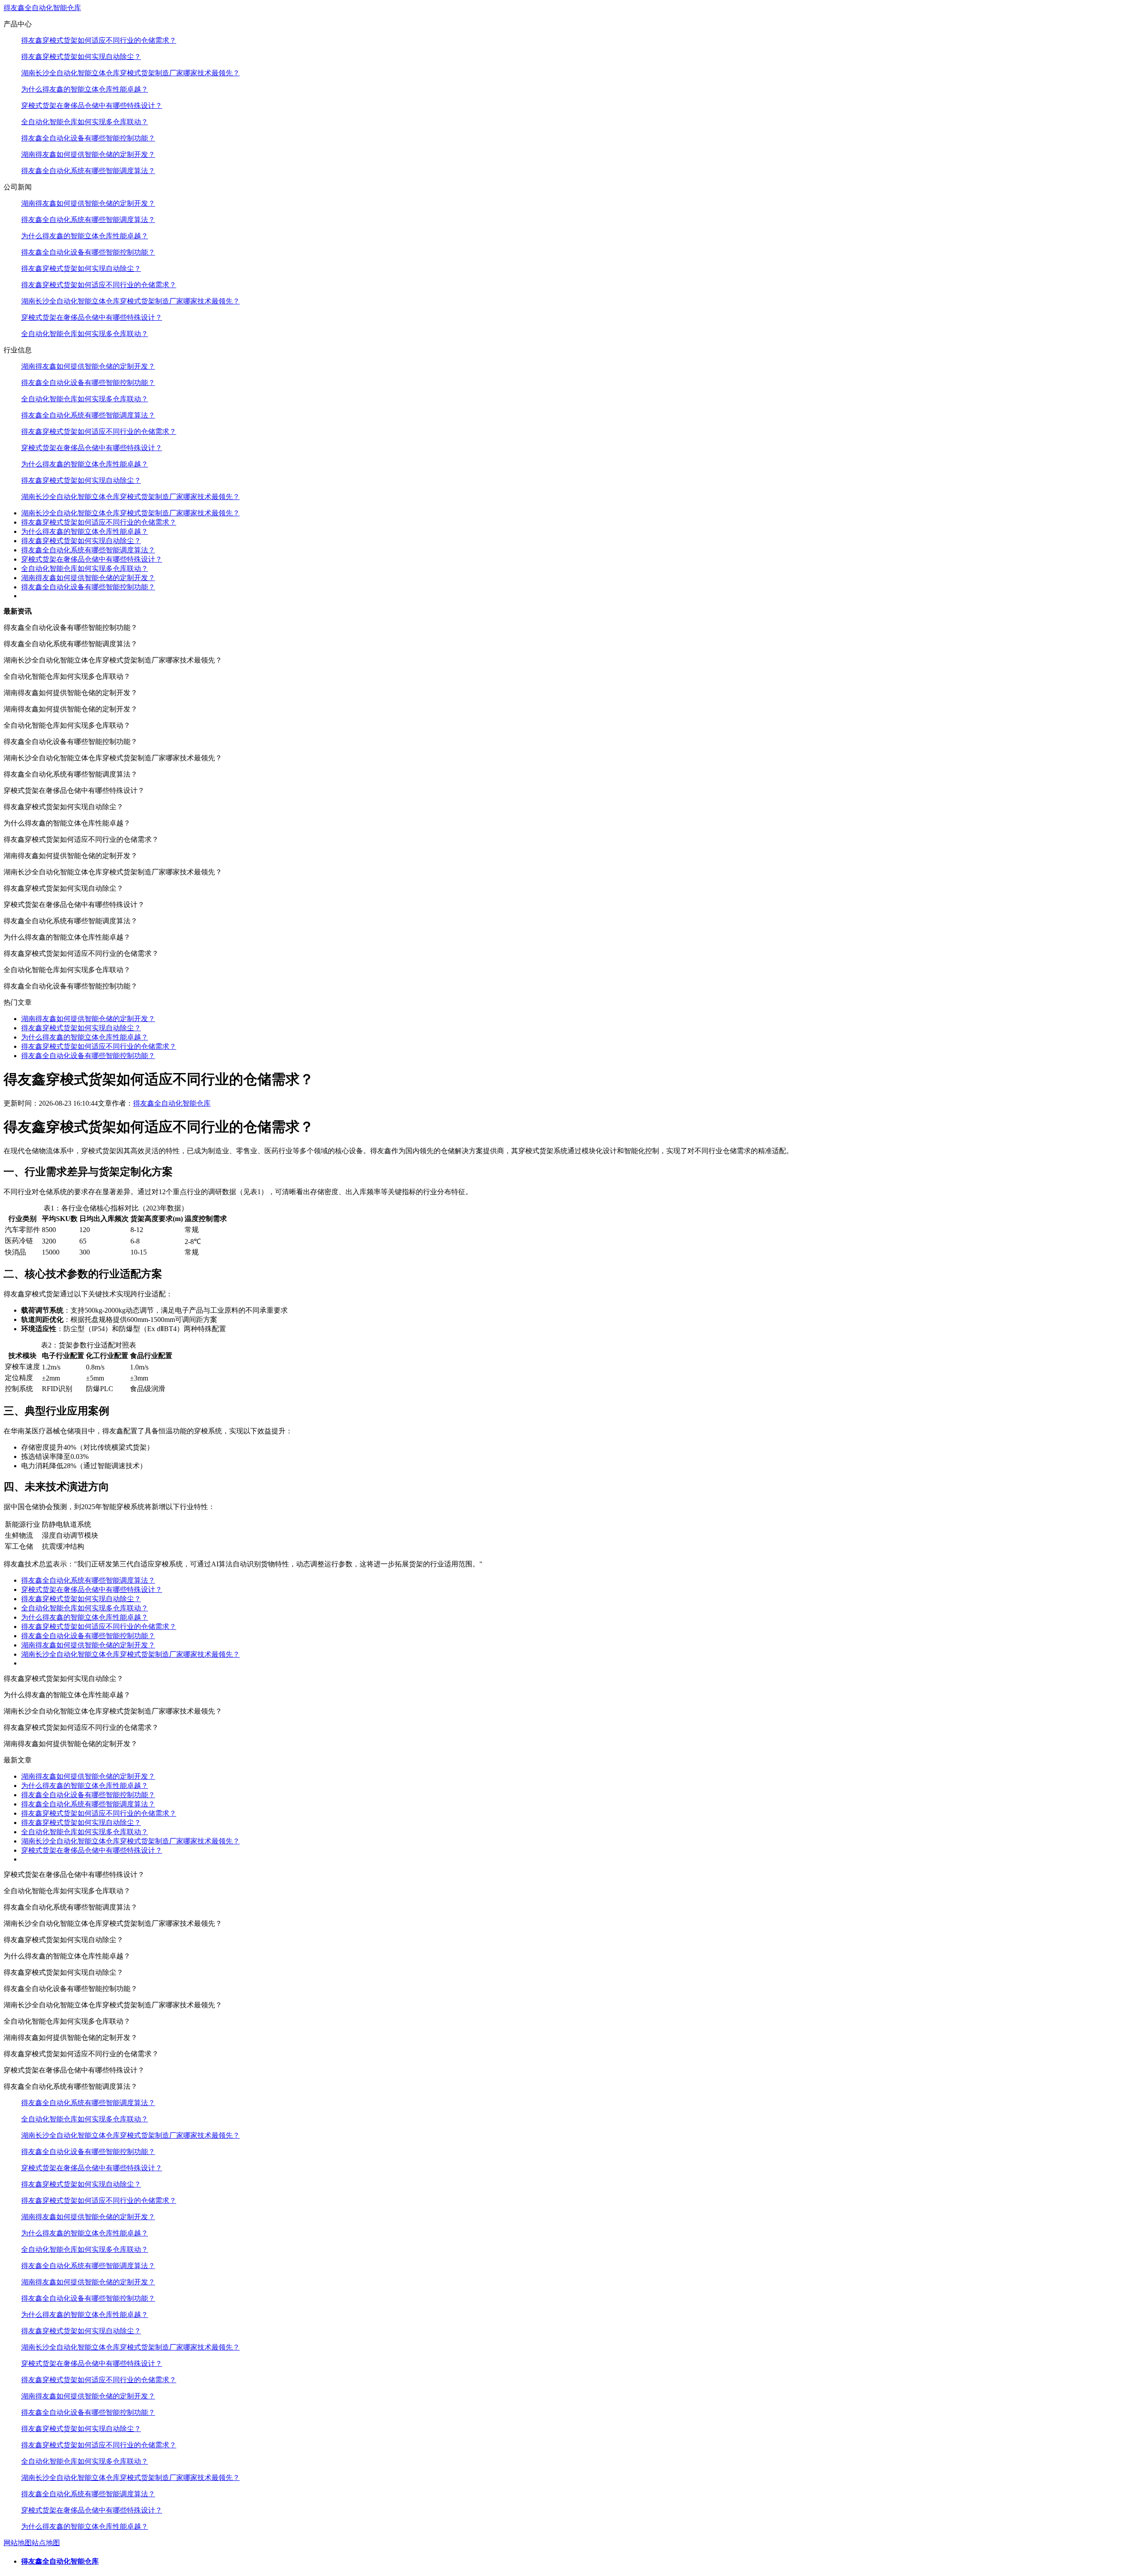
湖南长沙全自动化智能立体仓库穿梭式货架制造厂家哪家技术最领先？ (130, 73)
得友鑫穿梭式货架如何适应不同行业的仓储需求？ (99, 40)
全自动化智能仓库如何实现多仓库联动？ (85, 122)
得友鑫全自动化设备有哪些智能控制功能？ (88, 138)
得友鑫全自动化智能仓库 (42, 8)
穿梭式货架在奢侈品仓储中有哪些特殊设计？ (92, 105)
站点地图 (46, 2543)
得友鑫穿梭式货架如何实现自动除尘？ (81, 57)
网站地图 (18, 2543)
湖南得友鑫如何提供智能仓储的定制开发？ (88, 154)
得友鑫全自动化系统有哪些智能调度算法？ (88, 171)
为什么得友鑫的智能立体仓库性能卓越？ (85, 89)
